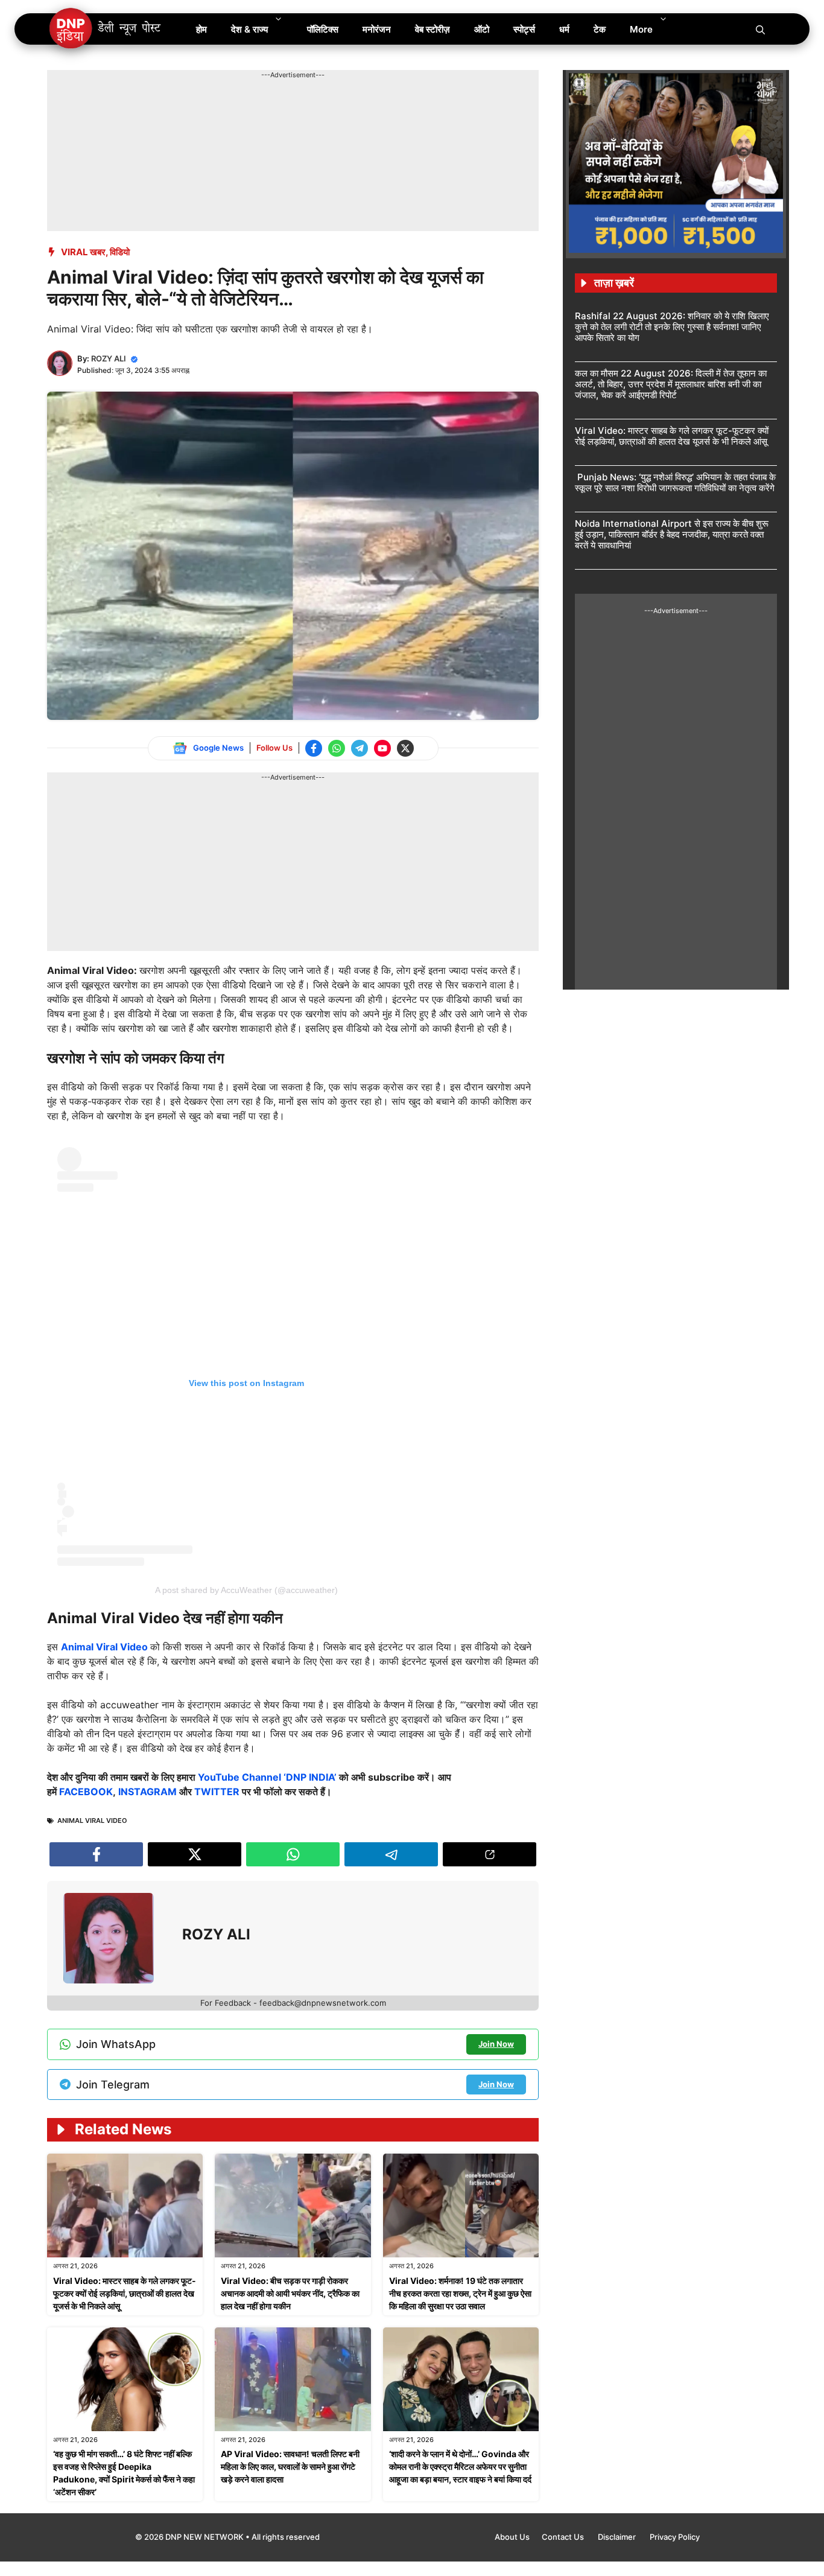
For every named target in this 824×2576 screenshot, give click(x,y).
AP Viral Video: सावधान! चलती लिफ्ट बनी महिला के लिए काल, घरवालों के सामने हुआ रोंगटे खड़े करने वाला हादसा (290, 2466)
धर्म (564, 29)
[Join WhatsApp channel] (337, 748)
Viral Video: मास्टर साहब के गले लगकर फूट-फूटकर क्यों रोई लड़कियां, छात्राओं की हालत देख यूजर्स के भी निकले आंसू (125, 2293)
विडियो (120, 252)
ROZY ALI (109, 358)
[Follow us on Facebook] (314, 748)
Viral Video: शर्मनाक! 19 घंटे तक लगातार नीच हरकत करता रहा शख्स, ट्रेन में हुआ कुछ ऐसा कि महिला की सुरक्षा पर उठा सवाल (460, 2293)
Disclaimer (618, 2537)
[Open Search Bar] (760, 29)
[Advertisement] (267, 107)
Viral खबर (83, 252)
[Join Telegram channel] (360, 748)
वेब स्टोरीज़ (433, 29)
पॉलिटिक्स (323, 29)
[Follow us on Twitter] (405, 748)
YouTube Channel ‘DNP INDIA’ (267, 1777)
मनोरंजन (377, 29)
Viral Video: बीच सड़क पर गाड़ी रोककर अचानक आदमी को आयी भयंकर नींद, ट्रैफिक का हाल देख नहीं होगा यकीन (290, 2293)
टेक (600, 29)
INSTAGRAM (147, 1792)
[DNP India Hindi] (106, 29)
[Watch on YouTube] (382, 748)
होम (201, 29)
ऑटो (482, 29)
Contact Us (564, 2537)
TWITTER (217, 1792)
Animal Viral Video (106, 1647)
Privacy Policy (675, 2537)
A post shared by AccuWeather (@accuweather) (246, 1590)
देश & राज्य (249, 29)
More (641, 29)
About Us (512, 2537)
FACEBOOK (86, 1792)
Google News (218, 748)
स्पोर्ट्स (524, 29)
